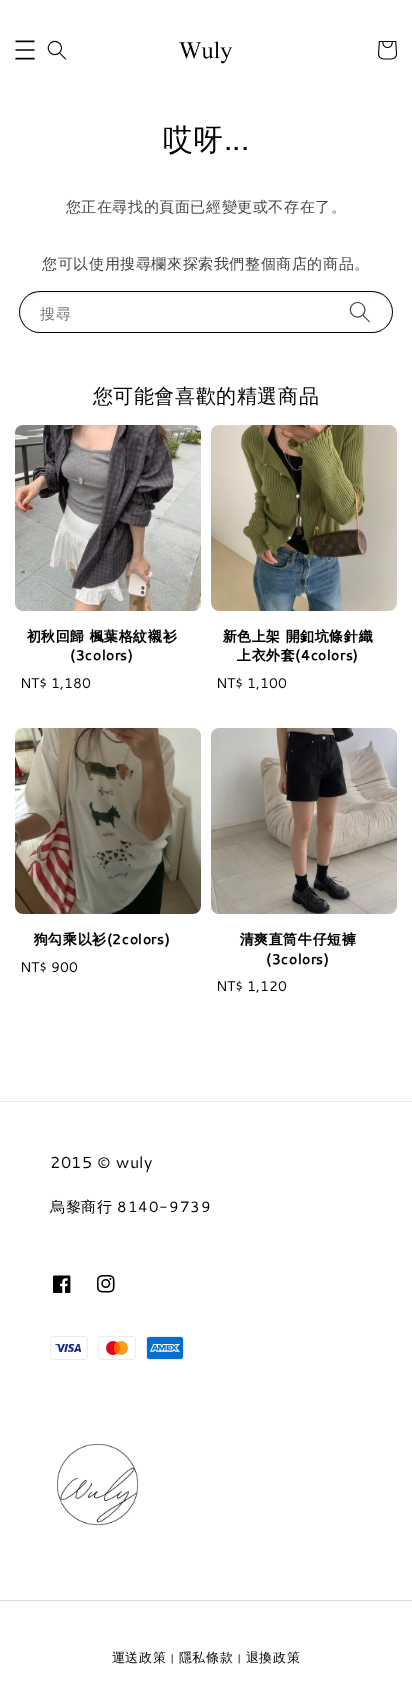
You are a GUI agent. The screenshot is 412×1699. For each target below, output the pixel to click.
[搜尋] (360, 311)
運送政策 (139, 1657)
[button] (25, 50)
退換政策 (273, 1657)
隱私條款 (206, 1657)
